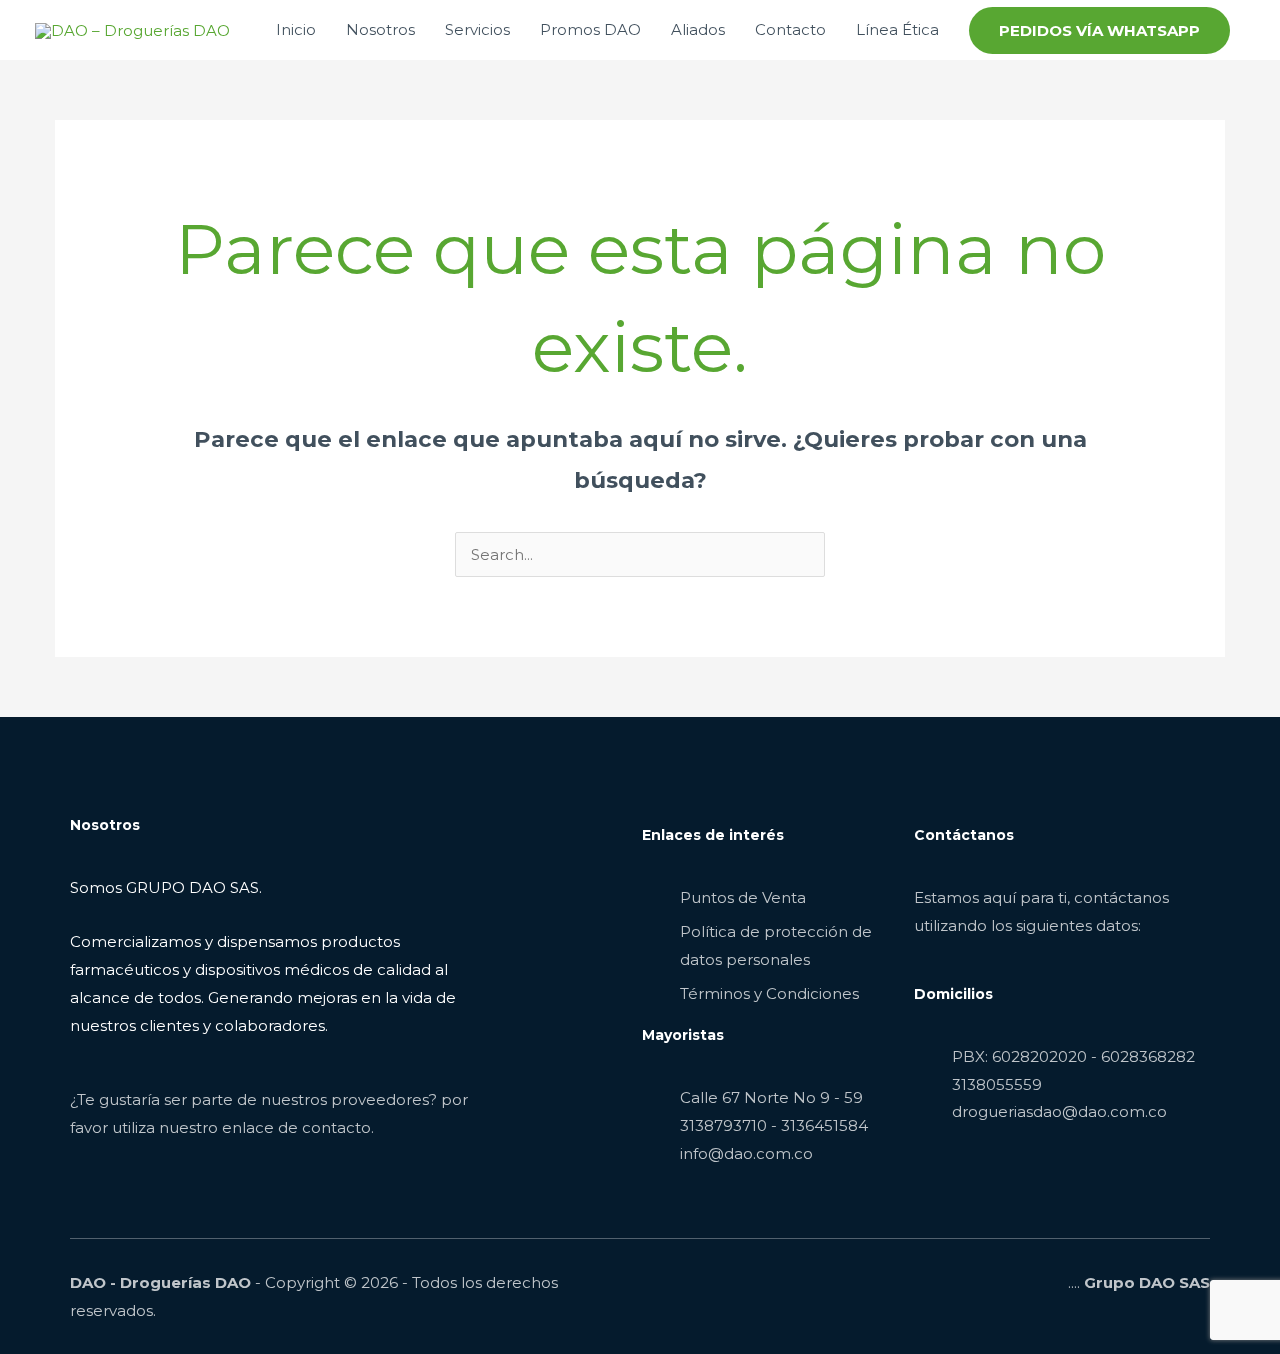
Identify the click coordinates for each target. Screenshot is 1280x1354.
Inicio (296, 29)
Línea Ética (897, 29)
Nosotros (380, 29)
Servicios (477, 29)
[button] (1099, 30)
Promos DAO (590, 29)
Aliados (698, 29)
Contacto (790, 29)
